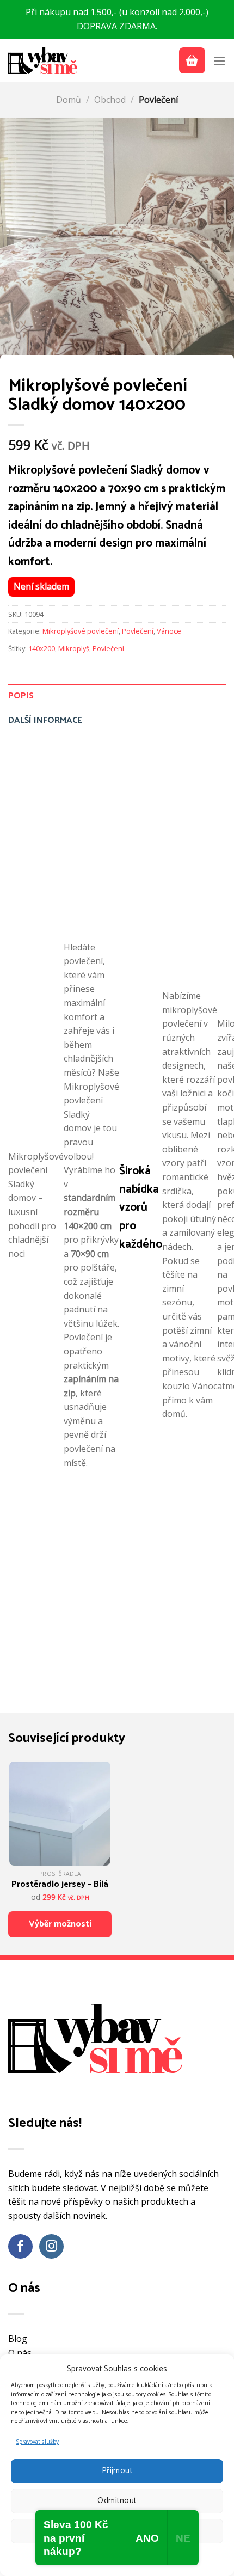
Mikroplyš (74, 648)
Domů (69, 100)
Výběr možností (60, 1924)
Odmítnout (117, 2501)
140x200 (42, 648)
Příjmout (117, 2471)
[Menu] (219, 61)
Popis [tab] (21, 696)
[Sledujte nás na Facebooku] (20, 2246)
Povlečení (158, 100)
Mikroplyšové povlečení (81, 631)
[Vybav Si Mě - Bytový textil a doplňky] (44, 60)
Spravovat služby (38, 2442)
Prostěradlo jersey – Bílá (60, 1885)
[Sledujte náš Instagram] (51, 2246)
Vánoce (169, 631)
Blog (18, 2339)
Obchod (110, 100)
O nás (20, 2353)
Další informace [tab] (45, 720)
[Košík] (192, 60)
